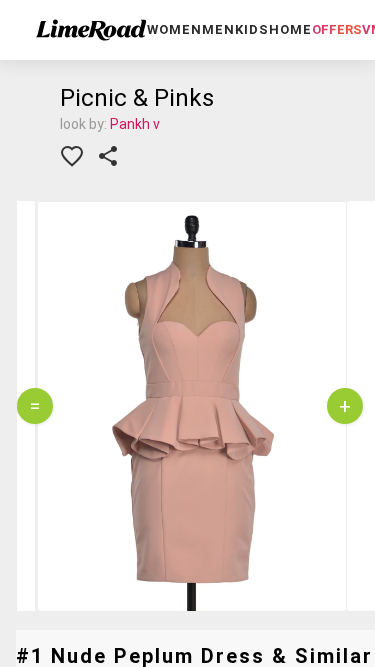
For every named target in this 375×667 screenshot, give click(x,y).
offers (337, 29)
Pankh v (135, 124)
